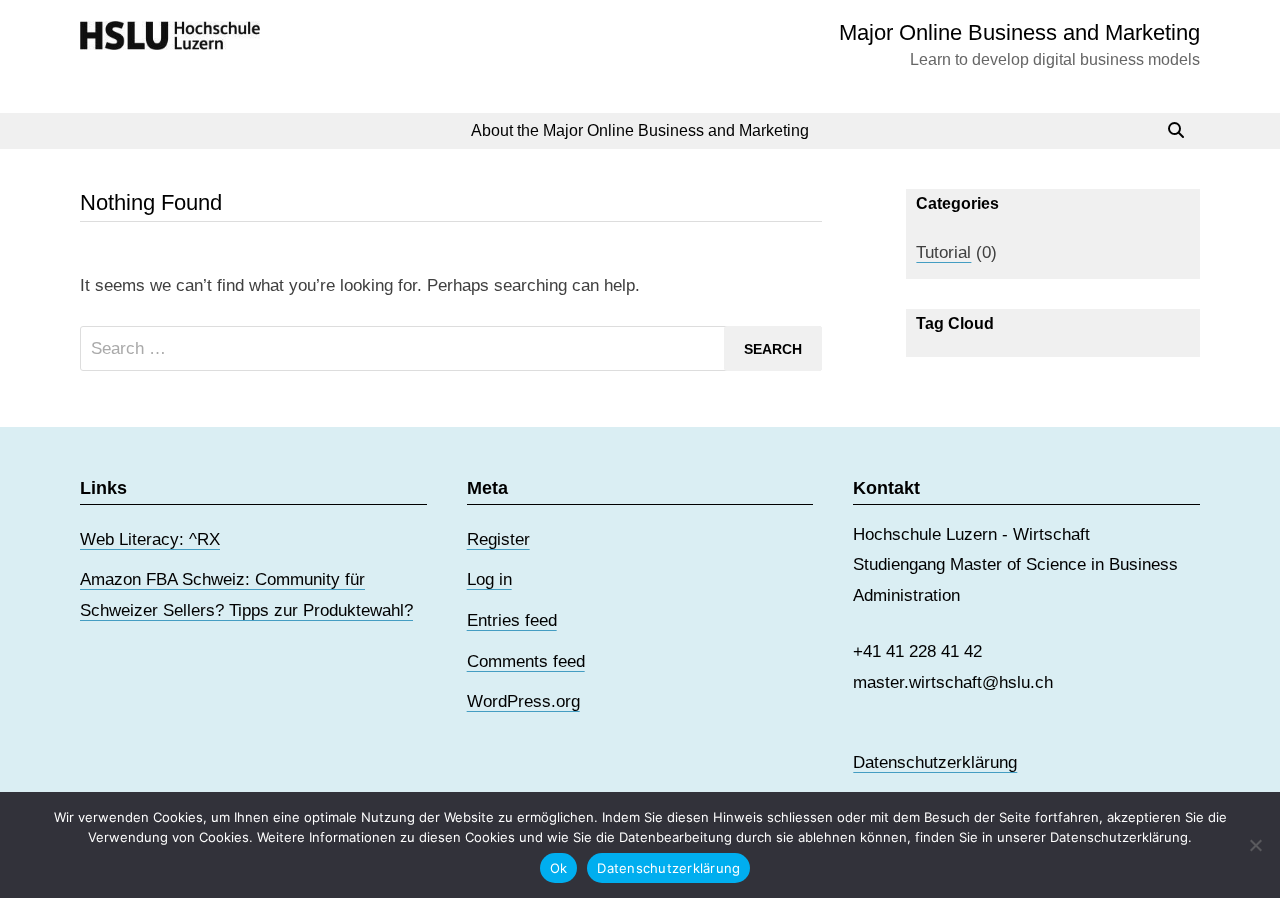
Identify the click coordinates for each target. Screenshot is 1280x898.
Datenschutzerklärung (935, 762)
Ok (559, 868)
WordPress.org (523, 701)
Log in (489, 579)
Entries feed (512, 620)
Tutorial (943, 252)
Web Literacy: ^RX (150, 539)
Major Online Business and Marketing (1019, 32)
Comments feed (526, 661)
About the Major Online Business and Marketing (640, 130)
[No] (1255, 845)
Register (498, 539)
